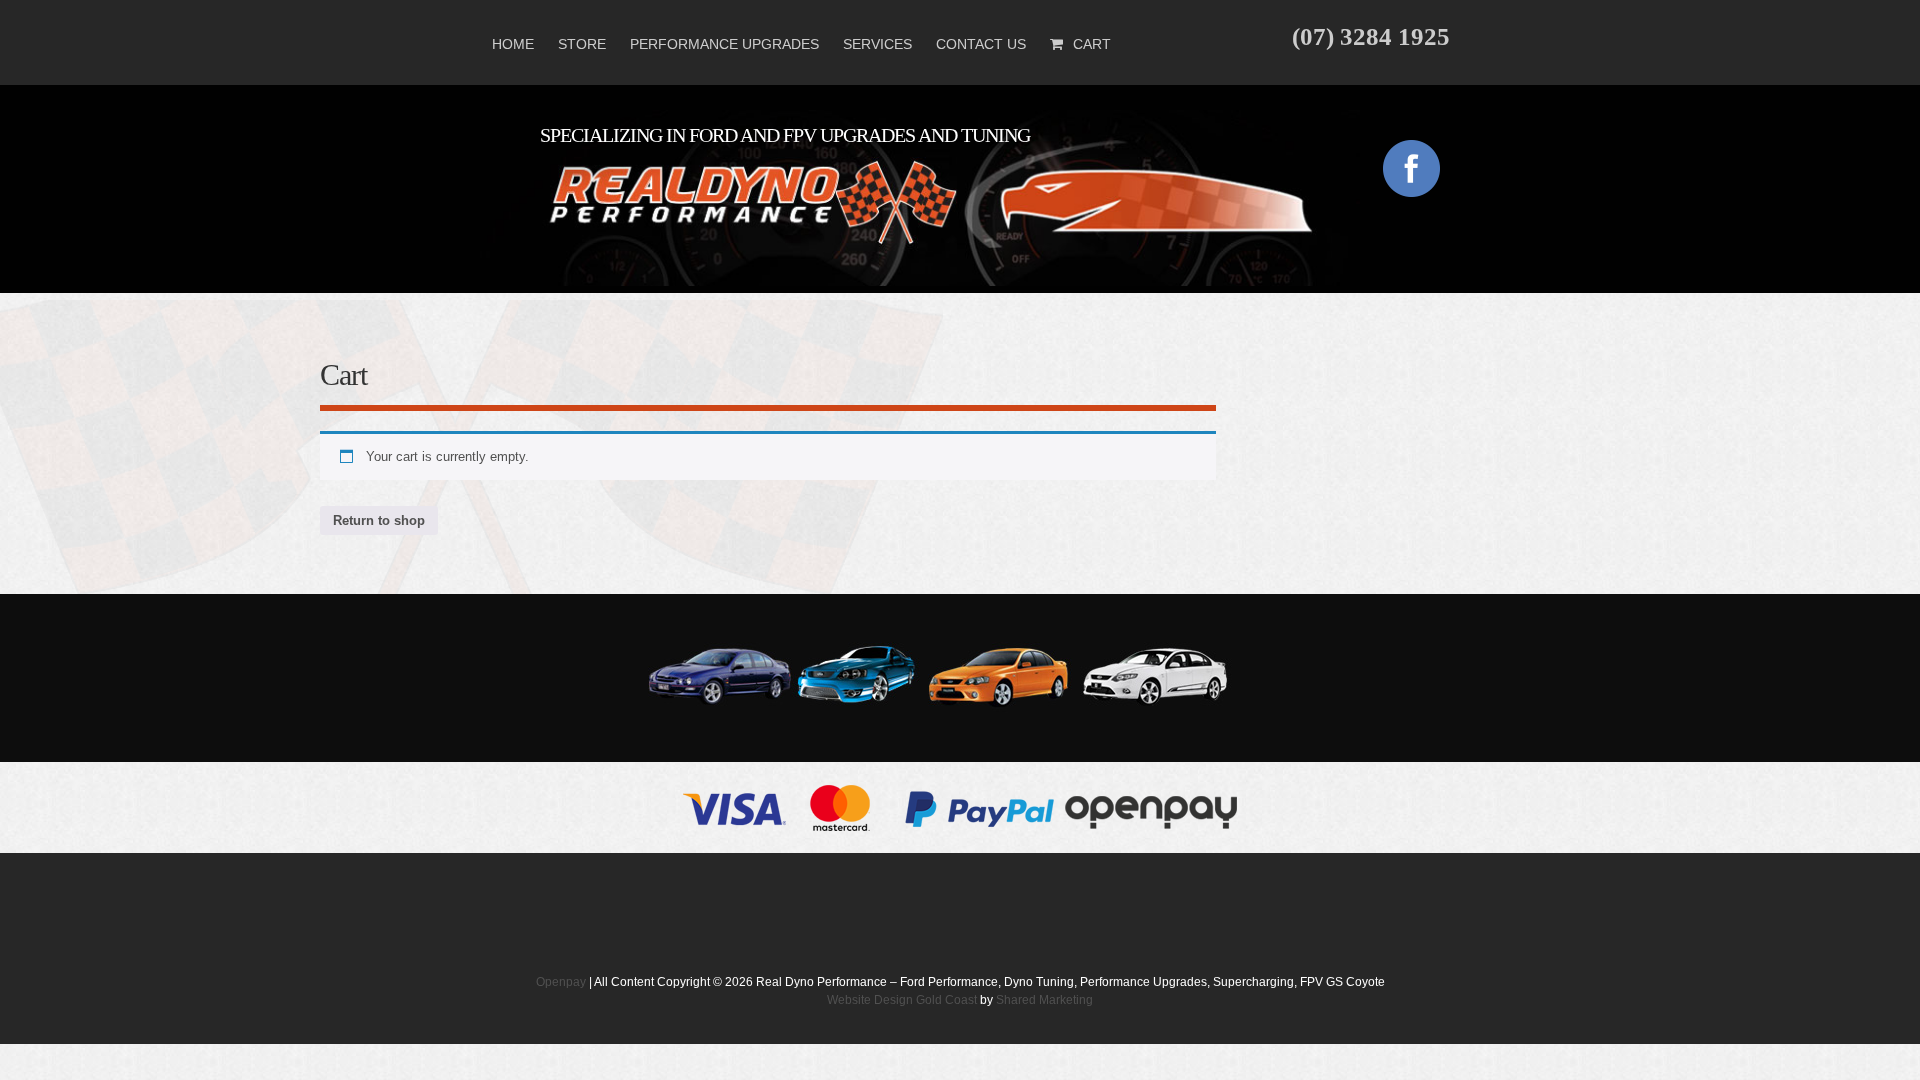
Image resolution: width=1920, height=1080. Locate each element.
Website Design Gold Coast (902, 1000)
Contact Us (981, 44)
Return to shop (379, 520)
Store (582, 44)
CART (1092, 44)
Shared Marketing (1044, 1000)
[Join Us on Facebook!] (1411, 168)
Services (877, 44)
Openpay (561, 982)
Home (513, 44)
